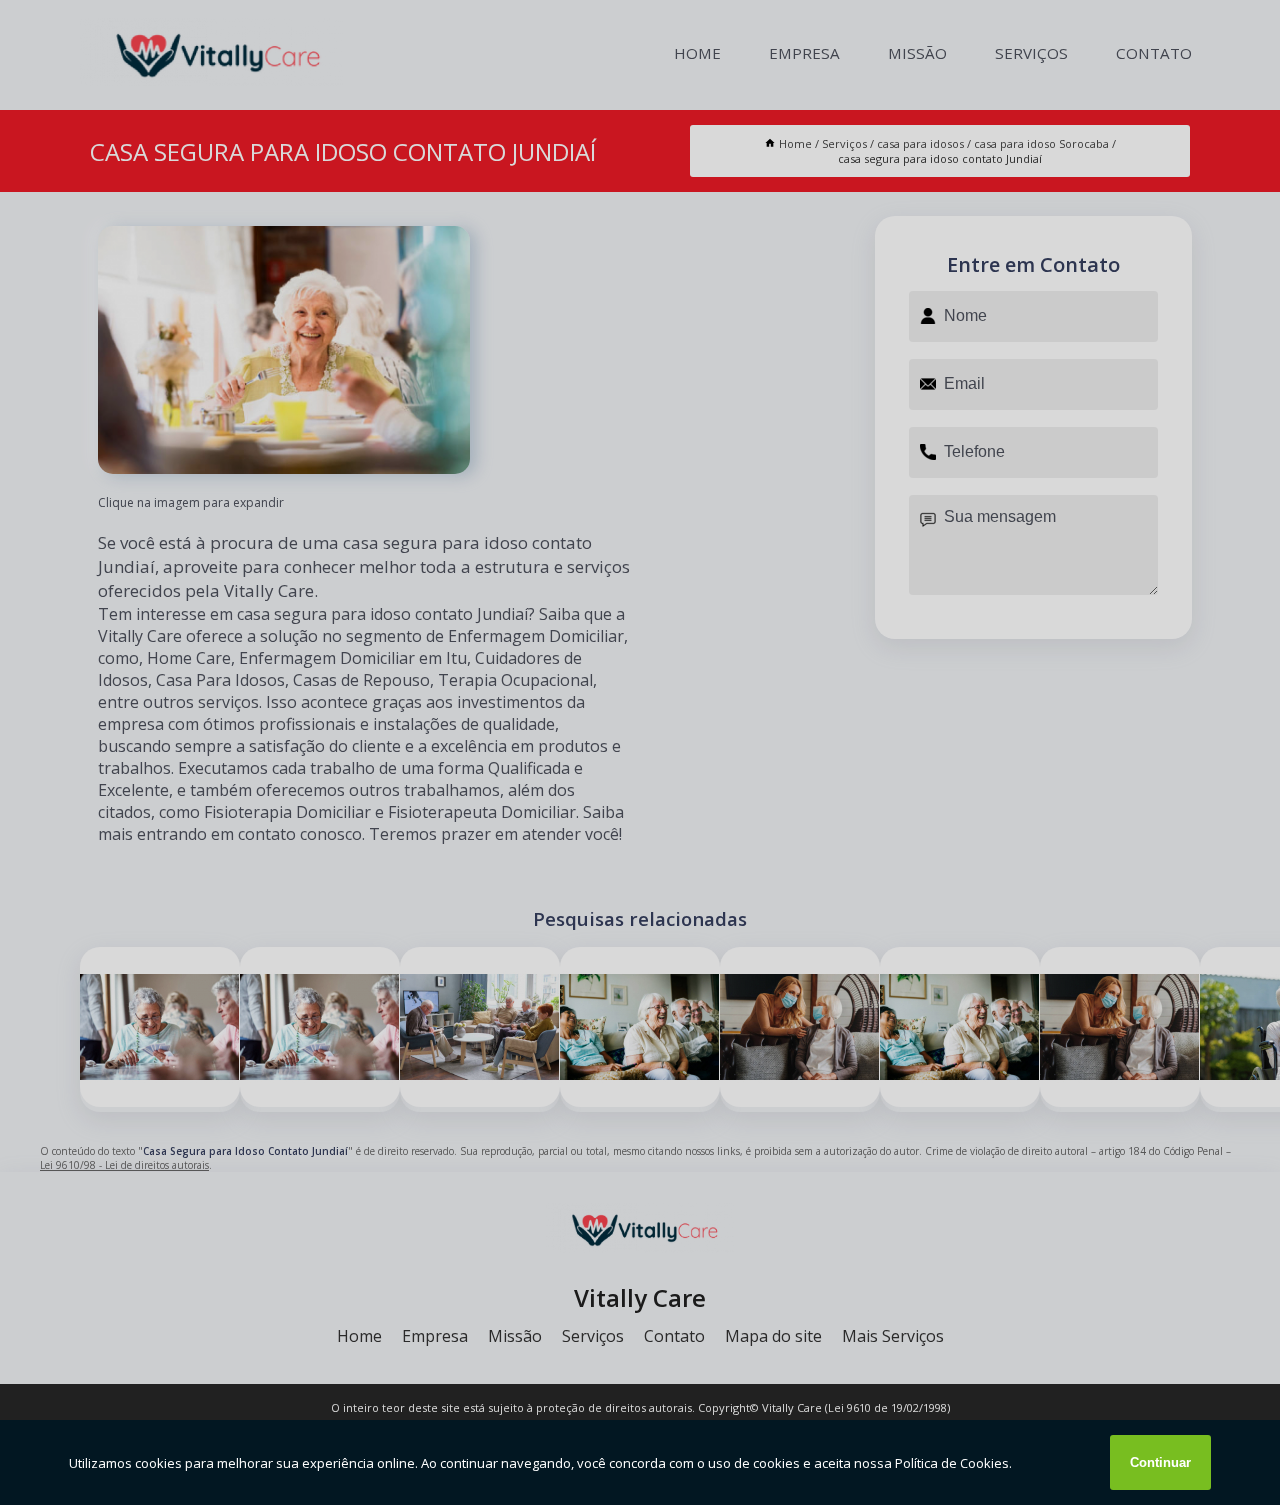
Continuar (1160, 1462)
